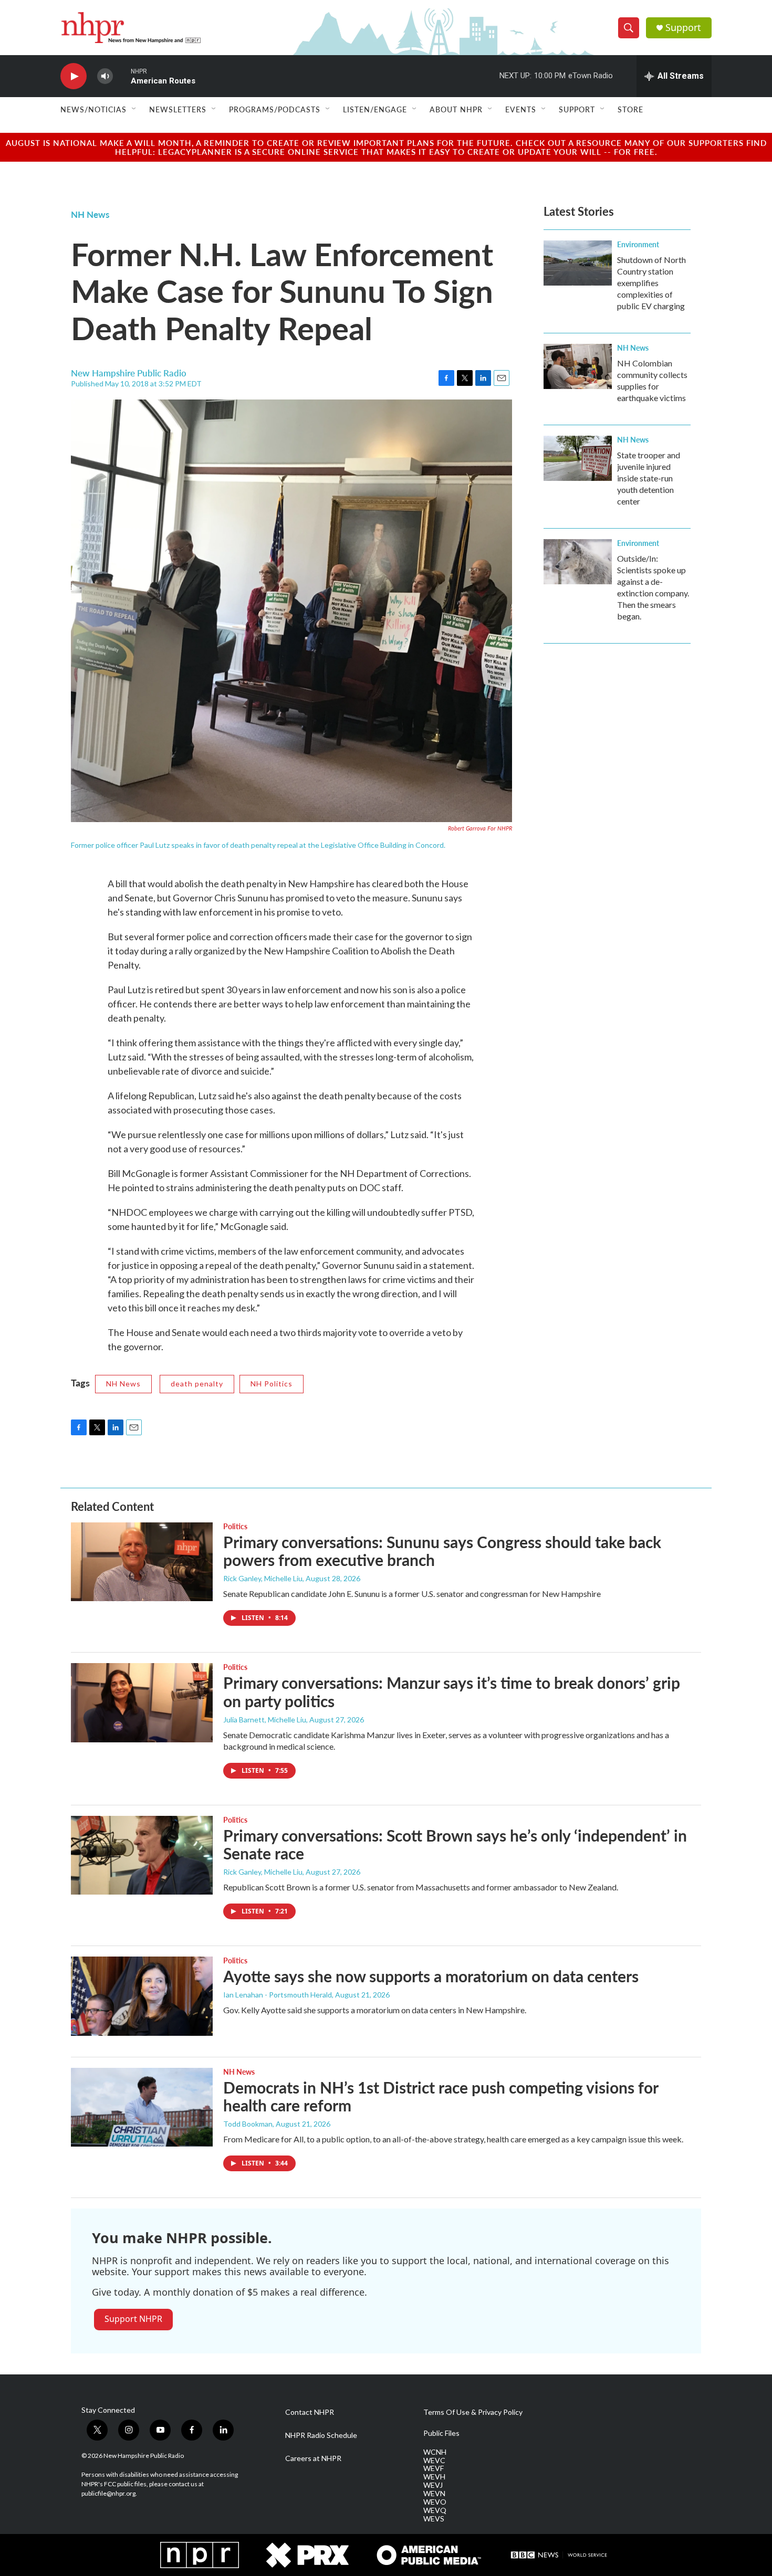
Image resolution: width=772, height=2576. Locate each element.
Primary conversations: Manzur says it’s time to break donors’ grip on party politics (452, 1692)
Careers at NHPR (313, 2458)
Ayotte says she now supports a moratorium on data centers (431, 1976)
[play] (74, 76)
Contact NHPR (310, 2412)
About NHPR (456, 109)
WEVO (435, 2502)
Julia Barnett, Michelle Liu (265, 1720)
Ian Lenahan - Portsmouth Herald (278, 1995)
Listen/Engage (375, 109)
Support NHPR (133, 2319)
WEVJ (433, 2485)
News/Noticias (93, 109)
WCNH (435, 2452)
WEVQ (435, 2510)
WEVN (434, 2494)
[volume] (105, 76)
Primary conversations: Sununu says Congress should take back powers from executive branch (442, 1551)
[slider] (122, 76)
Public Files (441, 2433)
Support (683, 28)
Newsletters (178, 109)
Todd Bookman (248, 2124)
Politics (235, 1526)
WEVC (434, 2461)
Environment (638, 244)
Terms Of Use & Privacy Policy (473, 2412)
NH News (90, 214)
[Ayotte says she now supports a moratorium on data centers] (142, 1996)
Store (630, 109)
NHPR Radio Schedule (321, 2435)
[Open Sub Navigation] (134, 109)
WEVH (434, 2477)
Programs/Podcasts (275, 109)
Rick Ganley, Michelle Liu (263, 1578)
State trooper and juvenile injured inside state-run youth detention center (649, 478)
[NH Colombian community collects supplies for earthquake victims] (578, 366)
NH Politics (272, 1384)
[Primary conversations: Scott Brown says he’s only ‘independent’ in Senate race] (142, 1855)
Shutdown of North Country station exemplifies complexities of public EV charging (651, 283)
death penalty (197, 1384)
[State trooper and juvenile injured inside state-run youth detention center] (578, 458)
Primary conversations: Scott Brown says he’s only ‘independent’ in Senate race (455, 1844)
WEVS (434, 2519)
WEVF (434, 2468)
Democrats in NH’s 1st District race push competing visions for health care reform (441, 2096)
